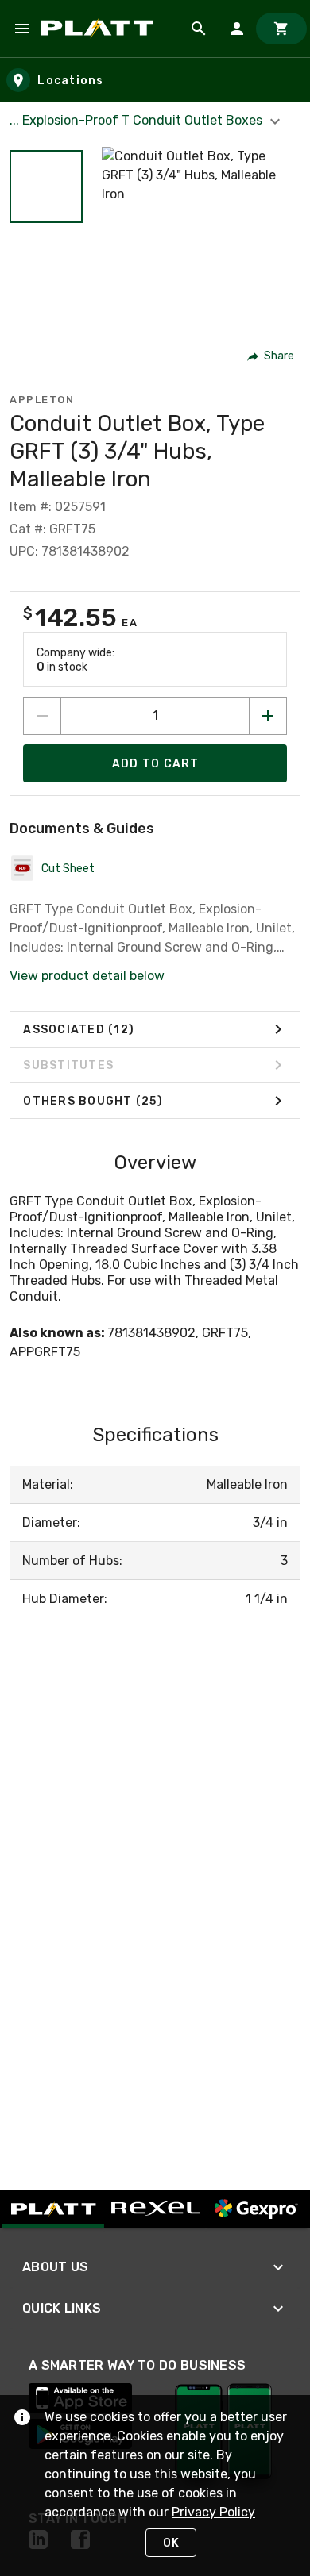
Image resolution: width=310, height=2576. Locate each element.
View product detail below (87, 976)
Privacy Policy (213, 2512)
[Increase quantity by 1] (268, 716)
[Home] (100, 29)
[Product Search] (199, 29)
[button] (46, 186)
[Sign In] (237, 29)
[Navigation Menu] (22, 29)
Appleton (42, 400)
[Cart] (281, 29)
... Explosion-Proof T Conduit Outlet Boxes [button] (138, 120)
